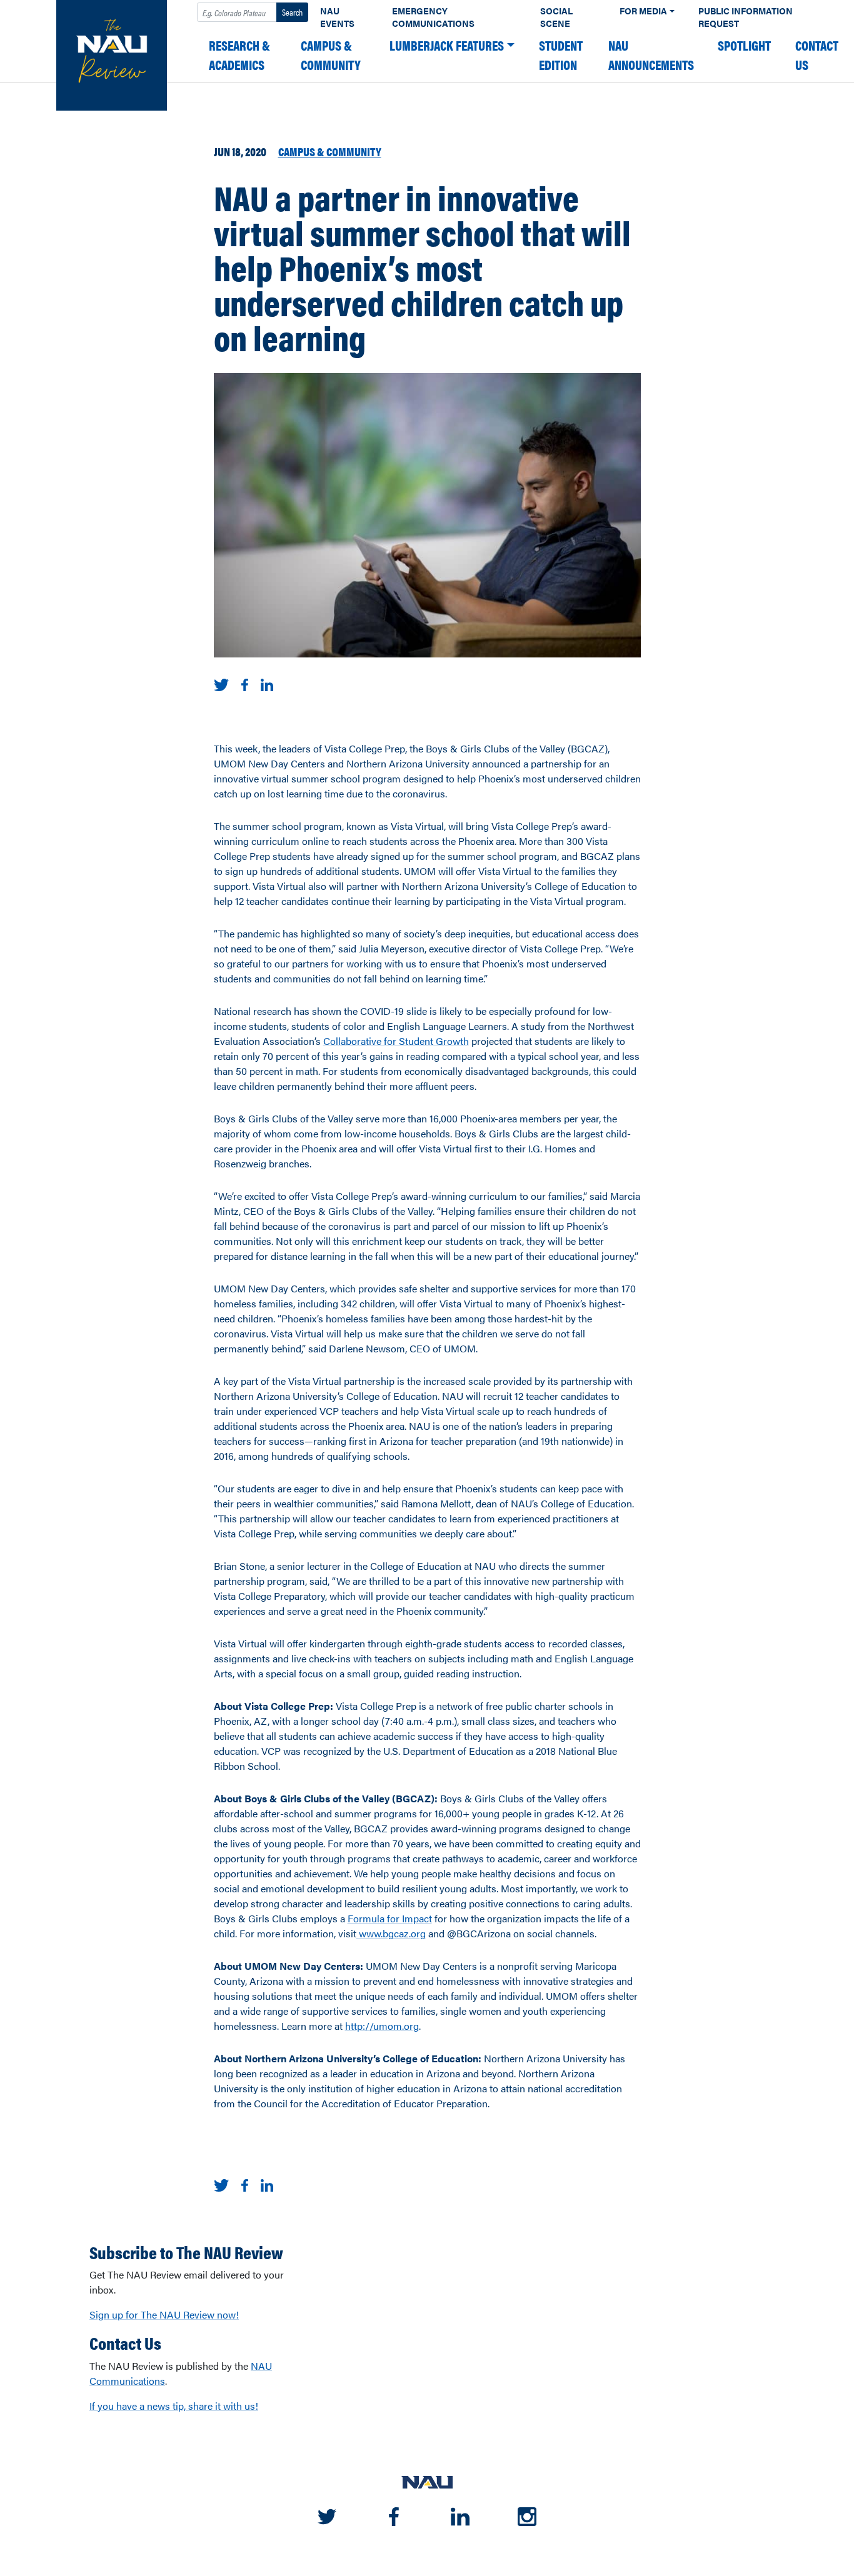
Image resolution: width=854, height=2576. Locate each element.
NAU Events (337, 17)
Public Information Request (746, 17)
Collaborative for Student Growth (396, 1041)
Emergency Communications (433, 17)
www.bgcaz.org (391, 1933)
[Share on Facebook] (244, 683)
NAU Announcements (651, 55)
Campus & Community (331, 55)
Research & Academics (239, 55)
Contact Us (817, 55)
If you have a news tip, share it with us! (174, 2406)
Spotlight (744, 45)
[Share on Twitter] (222, 683)
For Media (643, 11)
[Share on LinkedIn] (267, 683)
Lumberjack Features (447, 45)
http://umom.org (382, 2026)
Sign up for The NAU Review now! (164, 2314)
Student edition (561, 55)
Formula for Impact (390, 1918)
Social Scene (556, 17)
